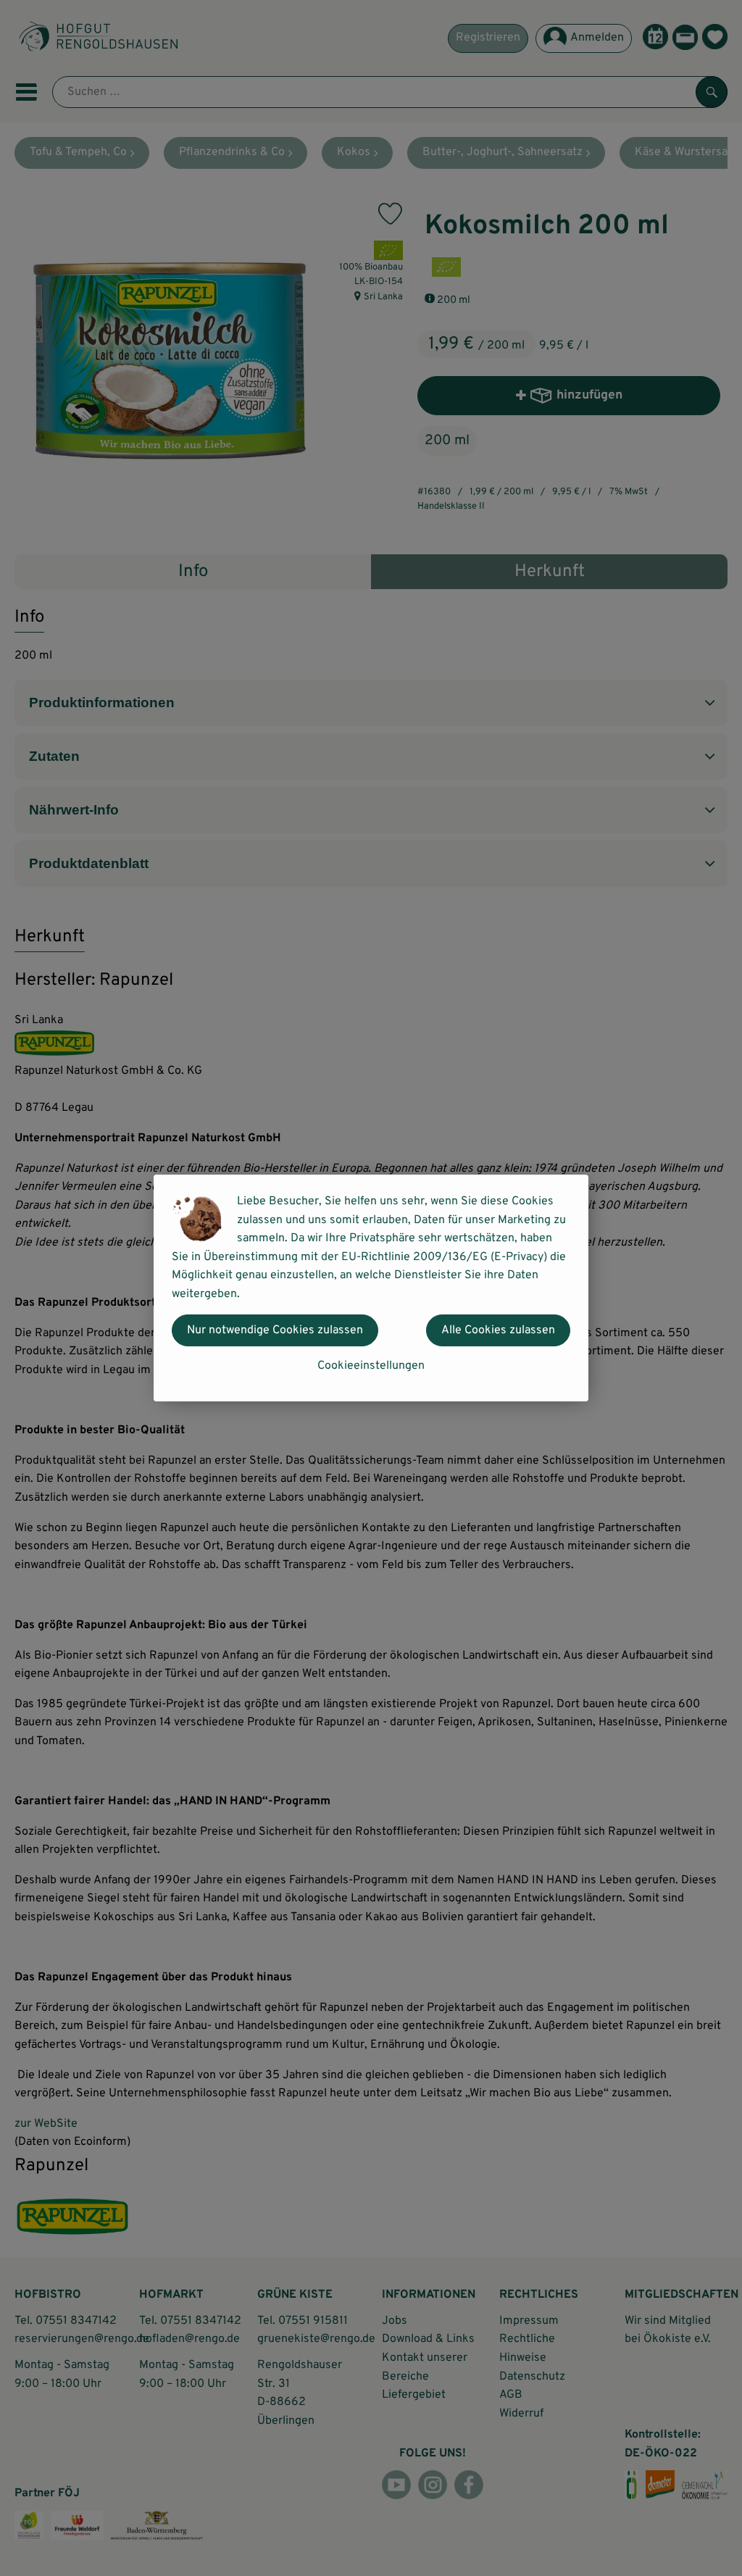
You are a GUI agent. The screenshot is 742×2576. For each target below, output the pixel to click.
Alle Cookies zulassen (498, 1330)
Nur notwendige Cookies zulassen (275, 1330)
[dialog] (371, 1288)
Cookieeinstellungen (371, 1366)
